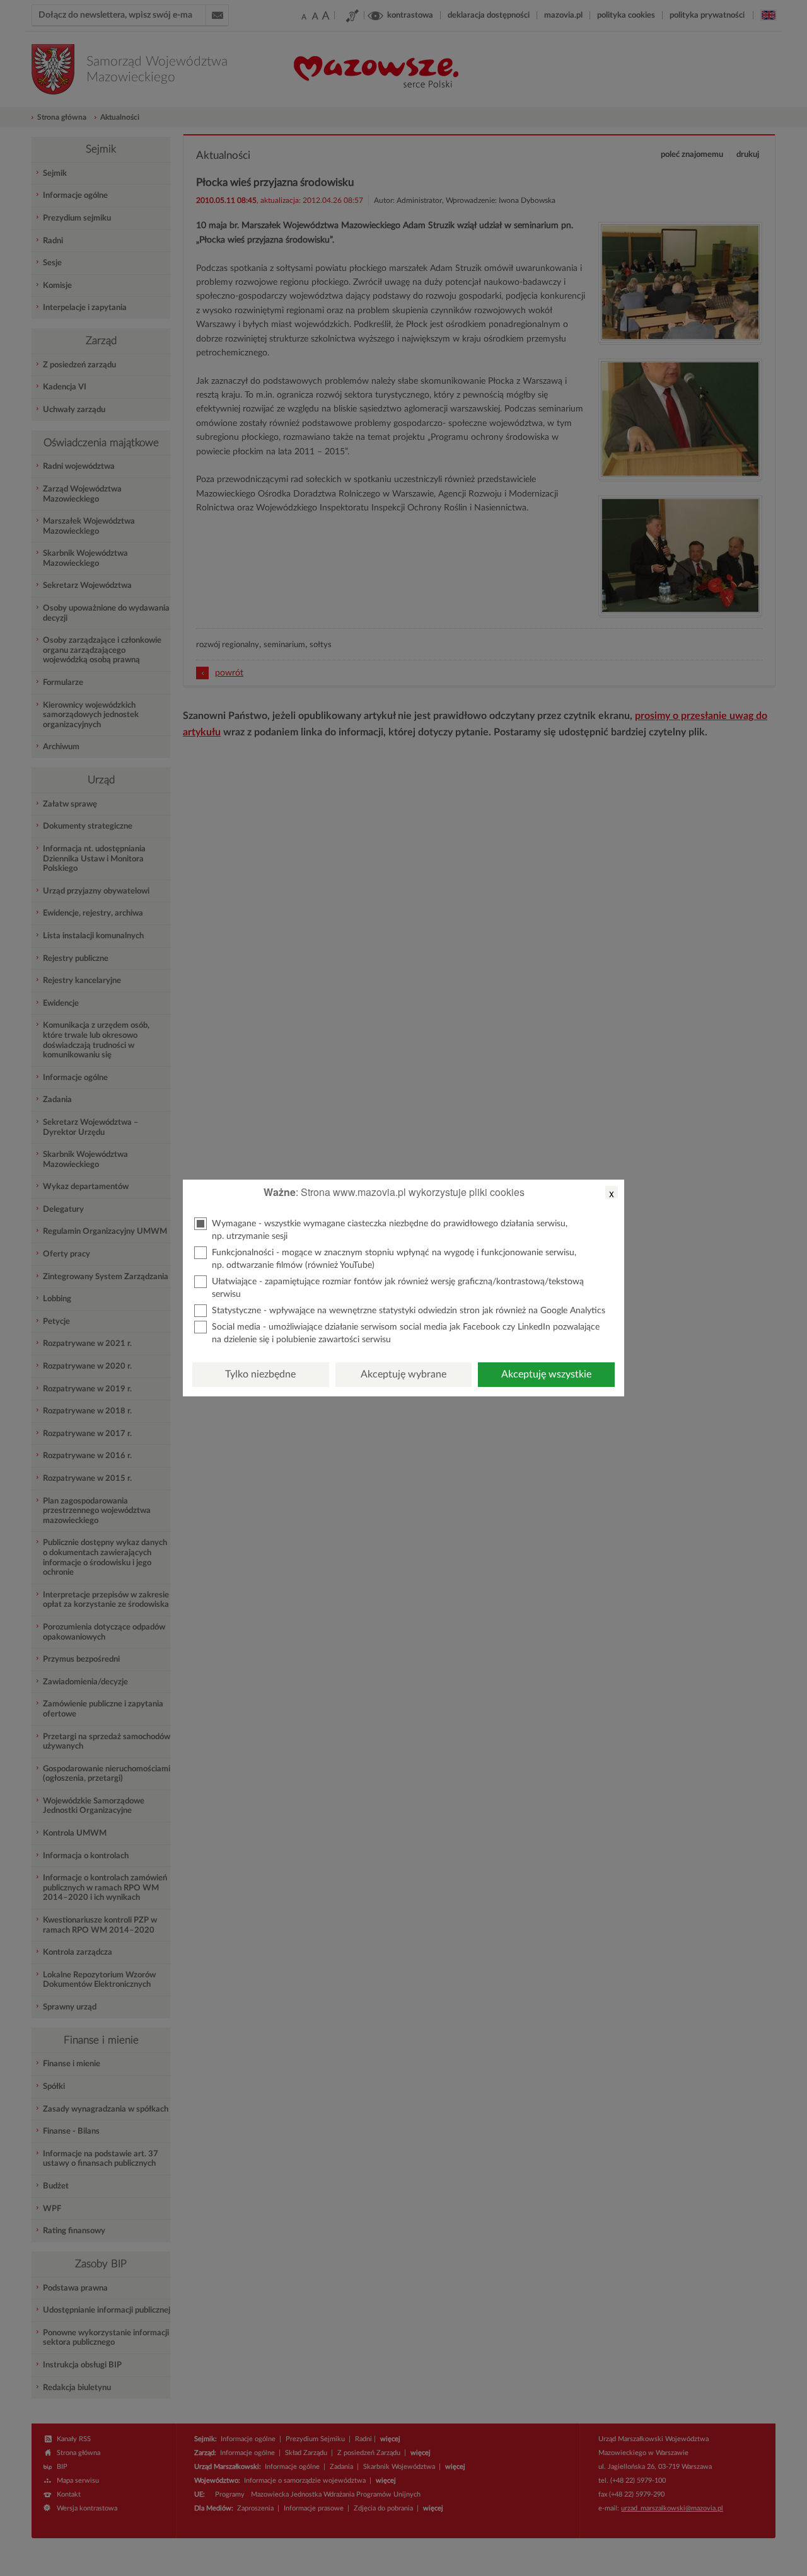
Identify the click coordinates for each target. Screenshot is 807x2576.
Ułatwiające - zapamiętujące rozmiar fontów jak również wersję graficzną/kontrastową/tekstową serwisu (398, 1288)
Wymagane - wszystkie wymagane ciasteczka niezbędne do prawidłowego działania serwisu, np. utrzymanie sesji (390, 1230)
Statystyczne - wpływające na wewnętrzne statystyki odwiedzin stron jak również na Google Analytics (409, 1311)
